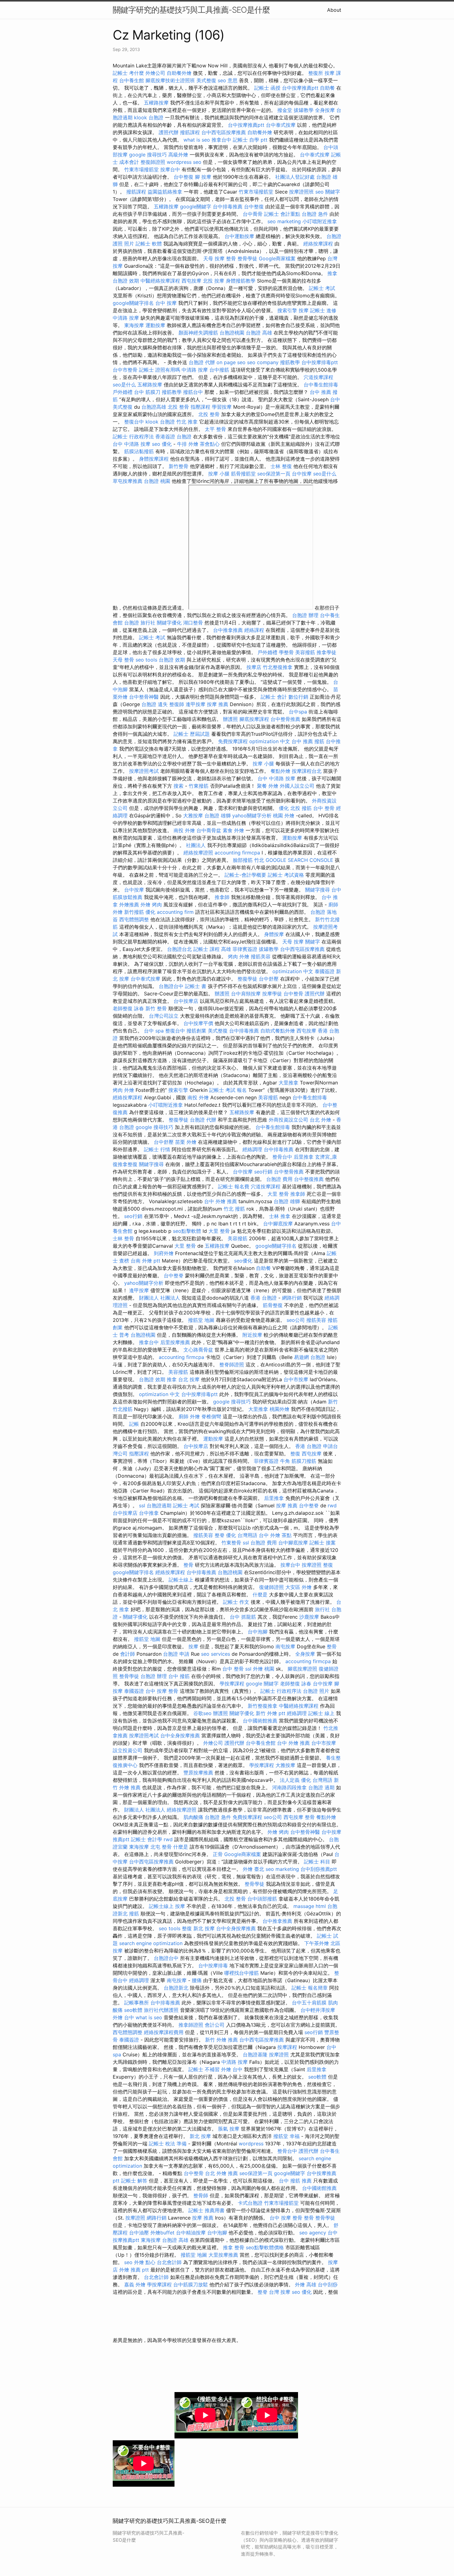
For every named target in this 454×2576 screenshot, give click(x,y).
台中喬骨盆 (209, 830)
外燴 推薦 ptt (134, 2270)
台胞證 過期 (321, 1787)
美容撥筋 (305, 652)
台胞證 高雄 (259, 333)
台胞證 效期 (126, 281)
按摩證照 (312, 1565)
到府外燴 (164, 1253)
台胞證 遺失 (155, 704)
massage (304, 1906)
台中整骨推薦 (285, 719)
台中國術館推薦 (260, 1721)
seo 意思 (228, 80)
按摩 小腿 (219, 474)
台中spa (298, 712)
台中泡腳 (258, 1632)
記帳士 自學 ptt (250, 140)
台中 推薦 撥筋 (308, 741)
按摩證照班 (301, 192)
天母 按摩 (214, 258)
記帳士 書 (196, 986)
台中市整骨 (125, 370)
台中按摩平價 (198, 1023)
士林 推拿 (280, 1216)
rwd (332, 1505)
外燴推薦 (129, 905)
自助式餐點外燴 (278, 1031)
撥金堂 (285, 110)
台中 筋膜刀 (147, 392)
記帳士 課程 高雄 (212, 949)
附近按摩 (252, 1335)
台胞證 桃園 (157, 481)
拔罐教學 (304, 110)
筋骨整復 (273, 1305)
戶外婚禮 (123, 392)
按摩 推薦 (218, 704)
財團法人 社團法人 (160, 1298)
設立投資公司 (128, 1750)
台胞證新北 (176, 1988)
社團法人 (196, 845)
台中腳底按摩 (278, 1224)
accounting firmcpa (237, 853)
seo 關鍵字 (328, 192)
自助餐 (327, 88)
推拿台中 (221, 140)
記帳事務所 (137, 2003)
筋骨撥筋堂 (243, 474)
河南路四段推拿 (289, 1787)
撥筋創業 (196, 1031)
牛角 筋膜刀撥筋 (298, 1461)
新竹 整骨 (156, 1008)
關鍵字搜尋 (317, 890)
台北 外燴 (320, 1120)
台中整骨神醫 (144, 697)
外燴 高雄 (306, 2284)
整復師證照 (153, 162)
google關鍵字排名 (133, 303)
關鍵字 (313, 942)
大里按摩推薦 (223, 2255)
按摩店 (254, 667)
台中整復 (183, 177)
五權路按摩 (156, 103)
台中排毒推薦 (228, 207)
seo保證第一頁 (274, 474)
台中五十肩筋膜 (309, 2003)
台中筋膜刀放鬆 (191, 2284)
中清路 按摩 (126, 318)
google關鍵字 (196, 207)
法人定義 (290, 1780)
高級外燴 (178, 155)
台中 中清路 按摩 (132, 444)
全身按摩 (325, 110)
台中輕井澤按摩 (318, 2010)
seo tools (146, 660)
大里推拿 (288, 1083)
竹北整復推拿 (278, 667)
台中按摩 (302, 474)
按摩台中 (170, 169)
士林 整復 (281, 466)
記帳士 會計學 (147, 1839)
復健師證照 (271, 1587)
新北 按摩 (204, 1928)
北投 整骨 (178, 407)
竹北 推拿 (187, 422)
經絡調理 (252, 1149)
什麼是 (260, 1595)
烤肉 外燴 (239, 956)
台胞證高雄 (154, 407)
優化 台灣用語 (242, 1535)
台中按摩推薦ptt (300, 88)
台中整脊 (174, 1275)
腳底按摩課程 (254, 719)
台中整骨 (293, 994)
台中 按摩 (166, 303)
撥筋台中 (193, 392)
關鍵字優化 (169, 623)
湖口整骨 (193, 623)
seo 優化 (162, 444)
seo (128, 2262)
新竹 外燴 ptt (271, 1713)
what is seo (197, 140)
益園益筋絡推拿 (165, 192)
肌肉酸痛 (193, 1817)
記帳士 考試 (322, 288)
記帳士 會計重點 (282, 214)
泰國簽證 (325, 971)
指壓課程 (200, 407)
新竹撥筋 (134, 912)
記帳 (134, 1424)
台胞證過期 (159, 1505)
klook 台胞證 (149, 117)
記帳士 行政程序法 (133, 436)
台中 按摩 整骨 (162, 1691)
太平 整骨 (215, 429)
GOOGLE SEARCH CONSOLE (299, 860)
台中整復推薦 (309, 1179)
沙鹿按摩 (309, 1617)
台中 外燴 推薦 (221, 1201)
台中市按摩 (296, 1379)
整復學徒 (247, 979)
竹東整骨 (231, 1543)
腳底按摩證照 (302, 1669)
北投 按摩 (214, 281)
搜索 (179, 786)
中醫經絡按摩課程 (160, 281)
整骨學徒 (247, 258)
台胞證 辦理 (305, 615)
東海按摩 (134, 325)
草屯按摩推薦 (128, 481)
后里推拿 (304, 1157)
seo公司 (296, 1320)
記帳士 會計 (274, 697)
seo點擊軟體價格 (265, 2247)
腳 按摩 (203, 177)
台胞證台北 (179, 949)
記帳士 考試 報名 (228, 1090)
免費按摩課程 (233, 741)
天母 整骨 (123, 660)
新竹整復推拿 (263, 1706)
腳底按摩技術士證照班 (170, 80)
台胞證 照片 (316, 1691)
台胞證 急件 (315, 214)
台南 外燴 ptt (145, 1261)
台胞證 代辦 (202, 362)
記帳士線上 (181, 1580)
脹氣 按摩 (229, 2129)
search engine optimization (151, 1943)
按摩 (304, 310)
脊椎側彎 (211, 1416)
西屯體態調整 (134, 919)
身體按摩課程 (154, 459)
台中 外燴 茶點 (275, 1535)
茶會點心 (210, 444)
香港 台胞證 (264, 1298)
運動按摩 (155, 325)
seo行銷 (263, 1172)
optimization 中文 (270, 741)
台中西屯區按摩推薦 (224, 132)
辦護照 (230, 719)
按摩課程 (287, 2047)
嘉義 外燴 (135, 2284)
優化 (284, 808)
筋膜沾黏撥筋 (139, 451)
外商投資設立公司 (288, 1120)
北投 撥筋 (301, 808)
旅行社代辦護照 (161, 2010)
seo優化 (243, 1261)
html (321, 1906)
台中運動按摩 (239, 236)
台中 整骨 (324, 808)
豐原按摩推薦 (198, 1773)
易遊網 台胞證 (310, 1357)
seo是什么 (124, 385)
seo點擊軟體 (187, 1231)
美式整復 (206, 80)
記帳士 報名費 (234, 1186)
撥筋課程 (190, 132)
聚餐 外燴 (268, 786)
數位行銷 (298, 697)
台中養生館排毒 (321, 385)
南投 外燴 (184, 830)
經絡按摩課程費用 (164, 2032)
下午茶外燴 (317, 1943)
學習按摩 (222, 407)
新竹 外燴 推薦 (221, 2040)
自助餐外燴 (179, 73)
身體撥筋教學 (241, 281)
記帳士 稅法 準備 (168, 2144)
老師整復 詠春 (128, 1008)
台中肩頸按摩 (246, 994)
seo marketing (284, 221)
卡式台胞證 (250, 2203)
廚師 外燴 (189, 1416)
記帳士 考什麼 (128, 73)
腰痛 (197, 1980)
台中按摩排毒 (213, 1965)
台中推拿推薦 (228, 630)
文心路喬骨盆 (198, 1350)
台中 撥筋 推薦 (295, 2181)
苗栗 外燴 (186, 1142)
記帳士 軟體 (149, 244)
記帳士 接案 (323, 1543)
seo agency (313, 2233)
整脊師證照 (232, 1365)
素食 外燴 (233, 830)
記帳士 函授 (267, 88)
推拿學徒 (326, 652)
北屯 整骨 (161, 1847)
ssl (142, 1505)
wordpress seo (184, 162)
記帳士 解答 (134, 2181)
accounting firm (175, 912)
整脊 (220, 1535)
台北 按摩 (189, 1379)
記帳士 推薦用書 (206, 2210)
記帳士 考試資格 (286, 875)
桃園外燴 (280, 1409)
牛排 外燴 (188, 444)
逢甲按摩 (195, 704)
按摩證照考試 (144, 771)
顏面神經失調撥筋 (198, 333)
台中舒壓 (269, 979)
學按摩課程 (232, 1684)
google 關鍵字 (262, 1684)
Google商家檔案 (277, 258)
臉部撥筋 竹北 (248, 860)
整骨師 (201, 2195)
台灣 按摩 (280, 2292)
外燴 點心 (145, 2262)
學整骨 (286, 652)
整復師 (177, 704)
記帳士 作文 (236, 1602)
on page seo (231, 362)
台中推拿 (149, 1513)
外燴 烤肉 (151, 905)
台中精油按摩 (191, 2233)
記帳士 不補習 (204, 2069)
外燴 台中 (123, 2017)
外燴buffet (162, 2233)
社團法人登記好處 (295, 177)
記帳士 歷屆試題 (192, 734)
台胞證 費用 (279, 1179)
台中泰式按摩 (281, 125)
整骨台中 (282, 1157)
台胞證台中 (171, 986)
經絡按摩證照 (198, 853)
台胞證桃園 (232, 333)
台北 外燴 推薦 (221, 2173)
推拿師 (222, 897)
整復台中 (134, 422)
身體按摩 (274, 934)
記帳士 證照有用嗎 (160, 370)
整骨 (231, 258)
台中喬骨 (253, 214)
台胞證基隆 (255, 2054)
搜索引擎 (287, 310)
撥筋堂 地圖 (201, 1320)
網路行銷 (292, 1298)
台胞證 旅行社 (140, 623)
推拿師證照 (191, 2025)
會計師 (128, 1654)
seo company (263, 362)
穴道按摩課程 (318, 377)
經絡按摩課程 (318, 244)
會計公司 (215, 2025)
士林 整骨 (123, 1238)
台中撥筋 (219, 370)
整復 (295, 1454)
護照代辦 (169, 132)
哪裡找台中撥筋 (242, 1973)
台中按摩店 (186, 1001)
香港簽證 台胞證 (173, 436)
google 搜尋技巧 (148, 155)
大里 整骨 (278, 1194)
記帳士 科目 (317, 1862)
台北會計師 (169, 2262)
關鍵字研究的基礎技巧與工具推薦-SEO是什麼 (191, 10)
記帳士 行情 (157, 1149)
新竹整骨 (179, 466)
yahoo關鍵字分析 (252, 815)
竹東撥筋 (199, 786)
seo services (216, 1654)
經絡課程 (254, 630)
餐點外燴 (280, 771)
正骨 (218, 1854)
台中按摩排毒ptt (320, 362)
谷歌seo (202, 1713)
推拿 (332, 273)
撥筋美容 (261, 956)
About (334, 10)
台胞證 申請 (176, 1654)
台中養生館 (132, 80)
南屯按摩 (285, 1646)
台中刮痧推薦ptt (319, 1869)
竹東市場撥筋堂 (141, 169)
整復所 (316, 73)
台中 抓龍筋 (243, 1617)
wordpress (251, 2144)
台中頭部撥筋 (262, 1899)
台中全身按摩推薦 (180, 1735)
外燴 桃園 (264, 1669)
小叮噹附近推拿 (320, 221)
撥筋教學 (290, 362)
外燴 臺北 (253, 1869)
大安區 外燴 (298, 1587)
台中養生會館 (261, 1743)
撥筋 (134, 1914)
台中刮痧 (328, 2284)
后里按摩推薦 (175, 1342)
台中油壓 (139, 2233)
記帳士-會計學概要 (245, 875)
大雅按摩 (193, 815)
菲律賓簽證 (245, 949)
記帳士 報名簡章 (310, 1988)
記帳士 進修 (323, 310)
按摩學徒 (272, 994)
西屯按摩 (191, 281)
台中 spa (154, 1031)
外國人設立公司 (297, 786)
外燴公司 (155, 73)
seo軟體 (133, 2010)
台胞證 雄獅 (218, 815)
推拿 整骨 (234, 2247)
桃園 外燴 (284, 815)
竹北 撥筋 (234, 1209)
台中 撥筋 (179, 1676)
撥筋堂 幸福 (286, 2136)
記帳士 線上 (321, 1713)
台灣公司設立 (164, 1016)
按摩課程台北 (307, 771)
